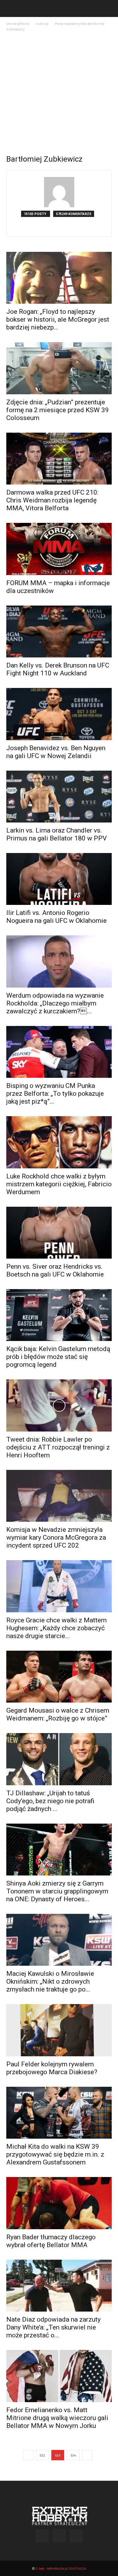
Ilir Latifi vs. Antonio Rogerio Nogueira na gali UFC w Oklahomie (56, 917)
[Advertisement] (59, 95)
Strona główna (18, 23)
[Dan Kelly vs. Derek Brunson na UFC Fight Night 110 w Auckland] (59, 632)
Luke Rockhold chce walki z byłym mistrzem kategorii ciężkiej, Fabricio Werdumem (59, 1184)
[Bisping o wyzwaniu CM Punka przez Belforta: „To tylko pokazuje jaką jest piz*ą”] (59, 1052)
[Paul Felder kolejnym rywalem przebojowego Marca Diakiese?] (59, 2030)
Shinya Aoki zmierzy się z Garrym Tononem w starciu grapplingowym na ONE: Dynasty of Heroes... (57, 1891)
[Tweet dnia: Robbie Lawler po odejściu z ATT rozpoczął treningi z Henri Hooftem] (59, 1405)
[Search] (109, 8)
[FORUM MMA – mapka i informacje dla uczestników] (59, 549)
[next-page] (87, 2455)
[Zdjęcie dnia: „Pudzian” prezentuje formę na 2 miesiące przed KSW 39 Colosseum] (59, 368)
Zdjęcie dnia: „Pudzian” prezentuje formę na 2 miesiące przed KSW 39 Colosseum (58, 410)
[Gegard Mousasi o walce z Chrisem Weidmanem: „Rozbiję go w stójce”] (59, 1677)
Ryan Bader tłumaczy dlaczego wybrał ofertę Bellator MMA (51, 2241)
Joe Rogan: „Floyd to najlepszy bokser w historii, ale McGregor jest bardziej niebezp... (58, 319)
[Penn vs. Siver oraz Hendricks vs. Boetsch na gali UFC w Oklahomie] (59, 1233)
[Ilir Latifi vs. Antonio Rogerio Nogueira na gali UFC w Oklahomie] (59, 879)
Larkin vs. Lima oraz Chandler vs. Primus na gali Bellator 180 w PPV (56, 834)
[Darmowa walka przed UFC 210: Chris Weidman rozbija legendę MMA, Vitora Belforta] (59, 459)
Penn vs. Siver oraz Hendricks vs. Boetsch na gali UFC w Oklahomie (55, 1270)
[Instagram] (59, 228)
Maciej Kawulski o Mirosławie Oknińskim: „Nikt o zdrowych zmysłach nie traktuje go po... (50, 1981)
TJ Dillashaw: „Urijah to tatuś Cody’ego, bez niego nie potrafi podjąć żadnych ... (50, 1801)
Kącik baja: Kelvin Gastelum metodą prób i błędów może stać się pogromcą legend (58, 1357)
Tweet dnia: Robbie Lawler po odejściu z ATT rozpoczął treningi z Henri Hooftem (58, 1447)
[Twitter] (72, 228)
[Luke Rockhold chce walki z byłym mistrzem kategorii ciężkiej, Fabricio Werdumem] (59, 1142)
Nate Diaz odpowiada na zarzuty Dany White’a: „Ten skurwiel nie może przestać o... (53, 2327)
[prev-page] (28, 2455)
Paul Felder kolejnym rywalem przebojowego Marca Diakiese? (52, 2068)
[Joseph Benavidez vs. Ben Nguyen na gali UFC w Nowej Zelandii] (59, 714)
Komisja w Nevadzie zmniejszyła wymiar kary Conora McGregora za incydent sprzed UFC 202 (56, 1537)
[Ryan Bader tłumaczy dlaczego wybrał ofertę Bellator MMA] (59, 2203)
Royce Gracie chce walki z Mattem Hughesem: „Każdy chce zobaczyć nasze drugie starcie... (56, 1628)
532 (42, 2455)
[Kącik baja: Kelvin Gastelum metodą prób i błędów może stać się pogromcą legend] (59, 1315)
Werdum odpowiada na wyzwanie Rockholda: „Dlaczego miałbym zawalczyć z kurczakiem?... (55, 1003)
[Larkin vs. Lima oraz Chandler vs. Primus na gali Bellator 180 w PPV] (59, 797)
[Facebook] (46, 228)
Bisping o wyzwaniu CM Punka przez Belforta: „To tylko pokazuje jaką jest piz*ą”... (55, 1094)
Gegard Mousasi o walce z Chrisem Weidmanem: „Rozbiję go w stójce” (58, 1714)
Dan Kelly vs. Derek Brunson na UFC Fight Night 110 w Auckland (58, 669)
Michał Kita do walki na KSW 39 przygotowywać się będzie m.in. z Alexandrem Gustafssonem (55, 2154)
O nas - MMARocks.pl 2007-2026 (61, 2568)
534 (73, 2455)
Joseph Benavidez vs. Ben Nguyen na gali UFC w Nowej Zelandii (56, 752)
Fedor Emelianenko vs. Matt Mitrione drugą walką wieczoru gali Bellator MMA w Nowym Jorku (57, 2418)
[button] (11, 8)
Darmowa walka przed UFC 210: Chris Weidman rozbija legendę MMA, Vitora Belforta (52, 500)
